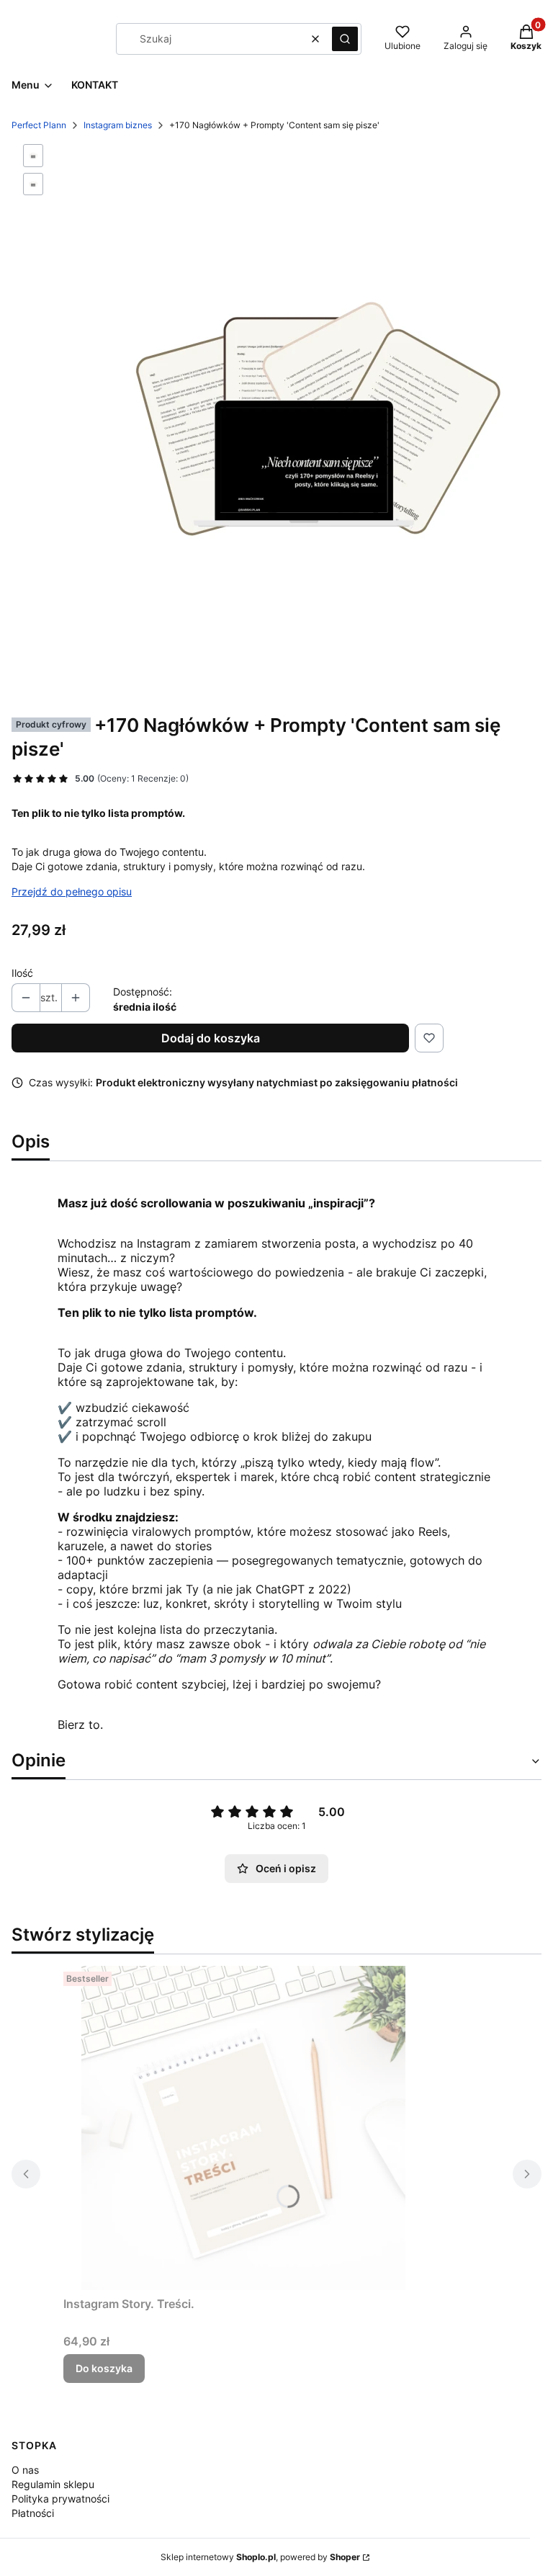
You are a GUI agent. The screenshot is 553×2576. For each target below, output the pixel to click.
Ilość (22, 973)
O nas (25, 2470)
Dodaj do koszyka (211, 1038)
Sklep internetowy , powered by (260, 2557)
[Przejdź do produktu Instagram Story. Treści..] (243, 2128)
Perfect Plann (39, 125)
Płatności (33, 2513)
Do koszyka (104, 2368)
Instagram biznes (118, 125)
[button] (345, 39)
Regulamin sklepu (53, 2484)
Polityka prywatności (60, 2499)
